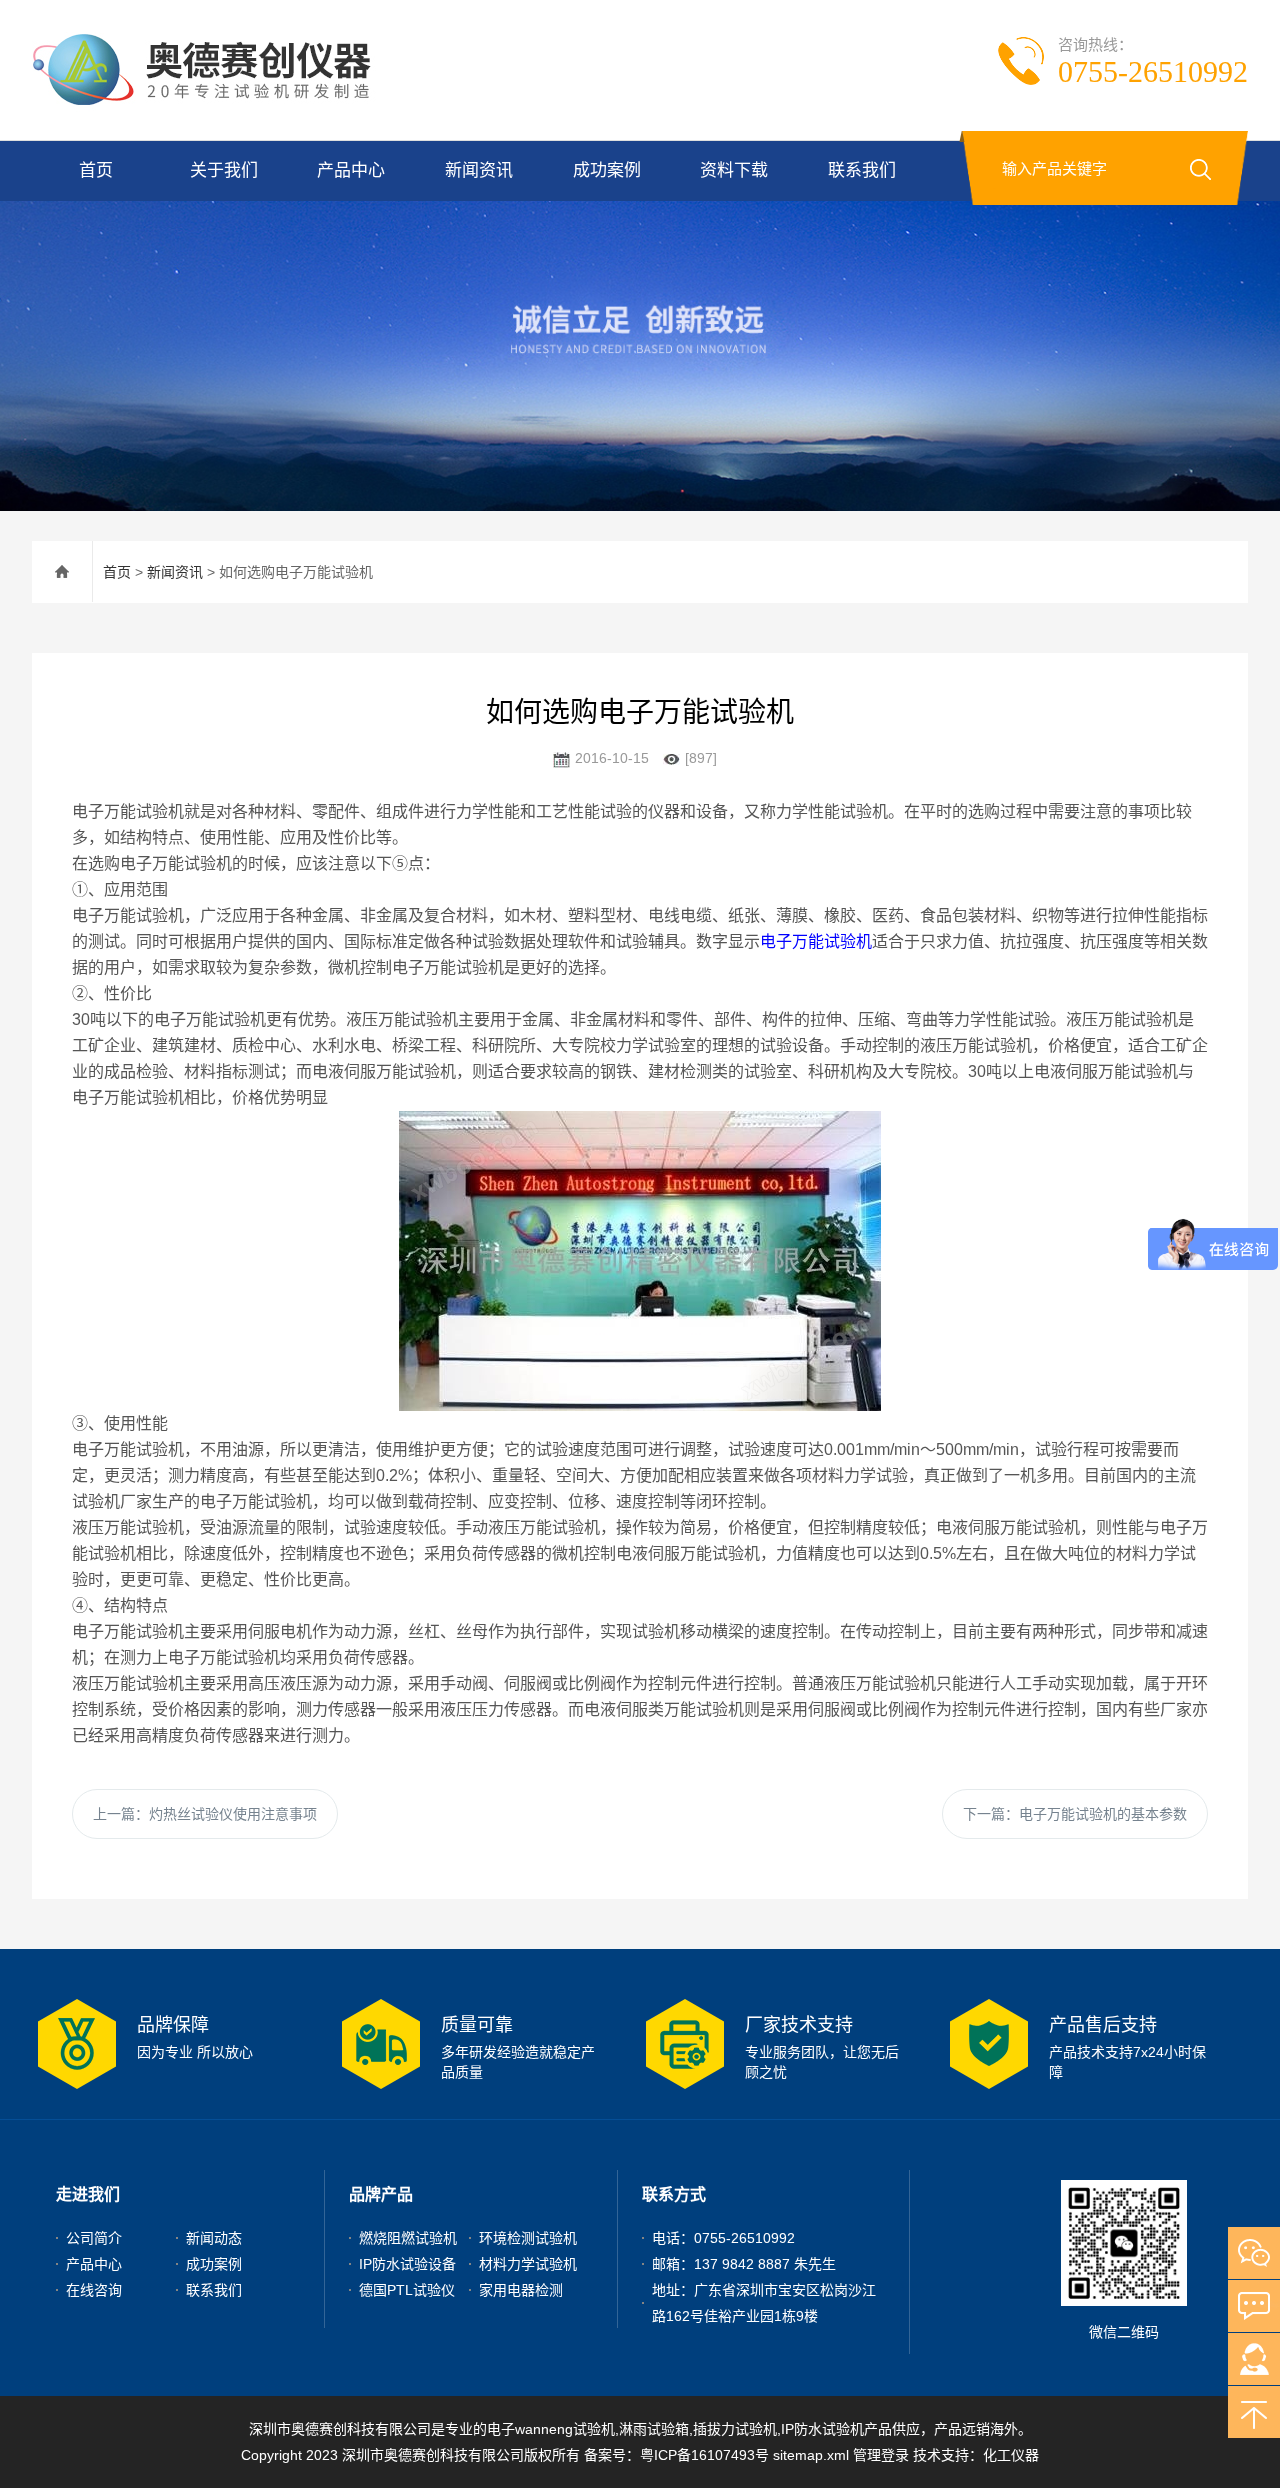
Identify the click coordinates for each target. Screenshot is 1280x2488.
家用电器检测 (521, 2290)
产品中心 (351, 170)
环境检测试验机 (528, 2238)
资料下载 (734, 170)
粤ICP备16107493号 (704, 2455)
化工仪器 (1011, 2455)
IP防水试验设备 (407, 2264)
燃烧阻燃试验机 (408, 2238)
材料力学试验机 (528, 2264)
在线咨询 (94, 2290)
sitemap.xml (811, 2455)
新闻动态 (214, 2238)
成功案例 (607, 170)
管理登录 (881, 2455)
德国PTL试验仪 (407, 2290)
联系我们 (862, 170)
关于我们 (224, 170)
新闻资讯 (479, 170)
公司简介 (94, 2238)
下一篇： (1075, 1814)
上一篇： (205, 1814)
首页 (96, 170)
